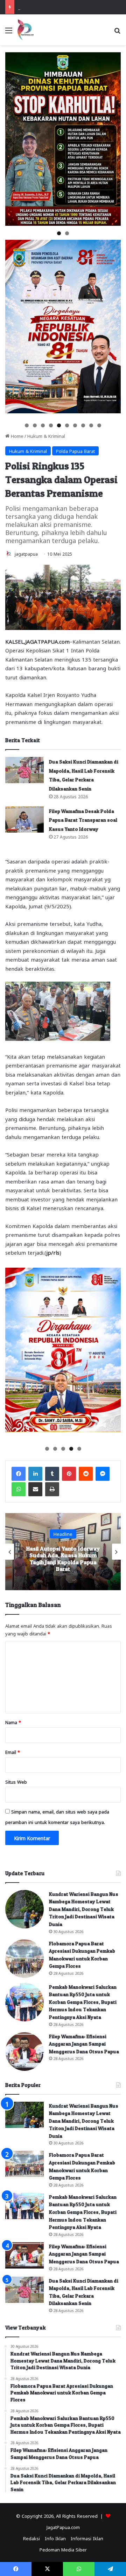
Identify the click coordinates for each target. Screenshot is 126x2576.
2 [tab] (67, 233)
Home (16, 436)
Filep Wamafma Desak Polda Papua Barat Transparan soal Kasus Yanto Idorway (83, 820)
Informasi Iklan (87, 2538)
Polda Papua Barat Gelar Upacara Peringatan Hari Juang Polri (63, 1559)
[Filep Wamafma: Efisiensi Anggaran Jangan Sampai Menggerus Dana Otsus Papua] (24, 2052)
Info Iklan (55, 2538)
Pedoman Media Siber (63, 2549)
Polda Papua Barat (75, 451)
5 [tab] (59, 425)
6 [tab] (67, 425)
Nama (13, 1722)
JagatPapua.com (63, 2527)
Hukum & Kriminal (46, 436)
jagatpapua (26, 554)
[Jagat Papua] (26, 30)
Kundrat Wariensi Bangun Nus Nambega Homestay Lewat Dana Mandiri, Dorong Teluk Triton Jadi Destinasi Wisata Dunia (84, 1909)
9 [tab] (91, 425)
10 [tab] (100, 425)
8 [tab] (83, 425)
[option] (63, 1552)
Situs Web (16, 1781)
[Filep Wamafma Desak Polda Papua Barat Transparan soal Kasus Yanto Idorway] (24, 819)
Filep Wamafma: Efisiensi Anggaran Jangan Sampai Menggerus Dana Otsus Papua (84, 2044)
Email (13, 1752)
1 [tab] (59, 233)
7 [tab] (75, 425)
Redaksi (31, 2538)
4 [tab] (51, 425)
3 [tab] (43, 425)
